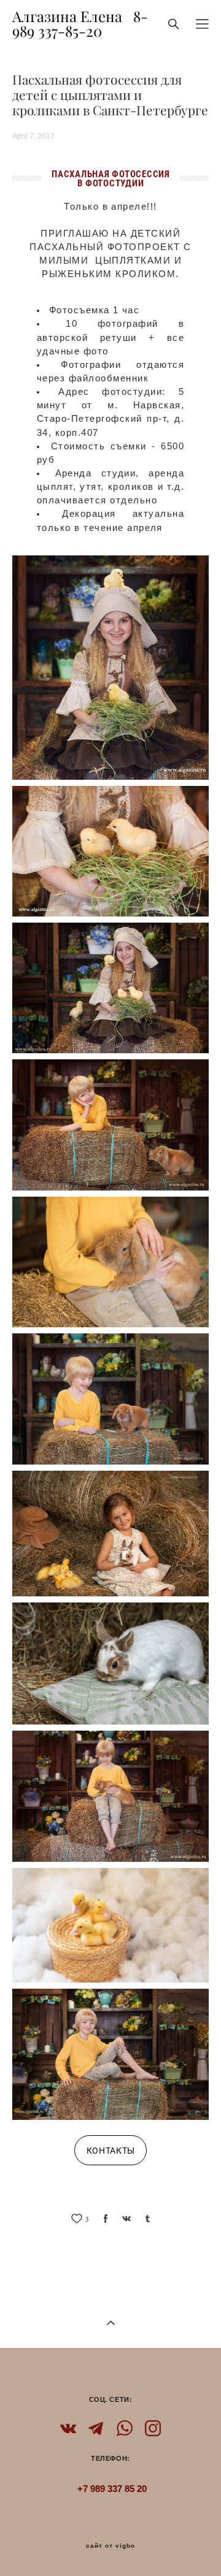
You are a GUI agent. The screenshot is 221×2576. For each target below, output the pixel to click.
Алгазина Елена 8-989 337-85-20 (80, 24)
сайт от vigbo (110, 2546)
